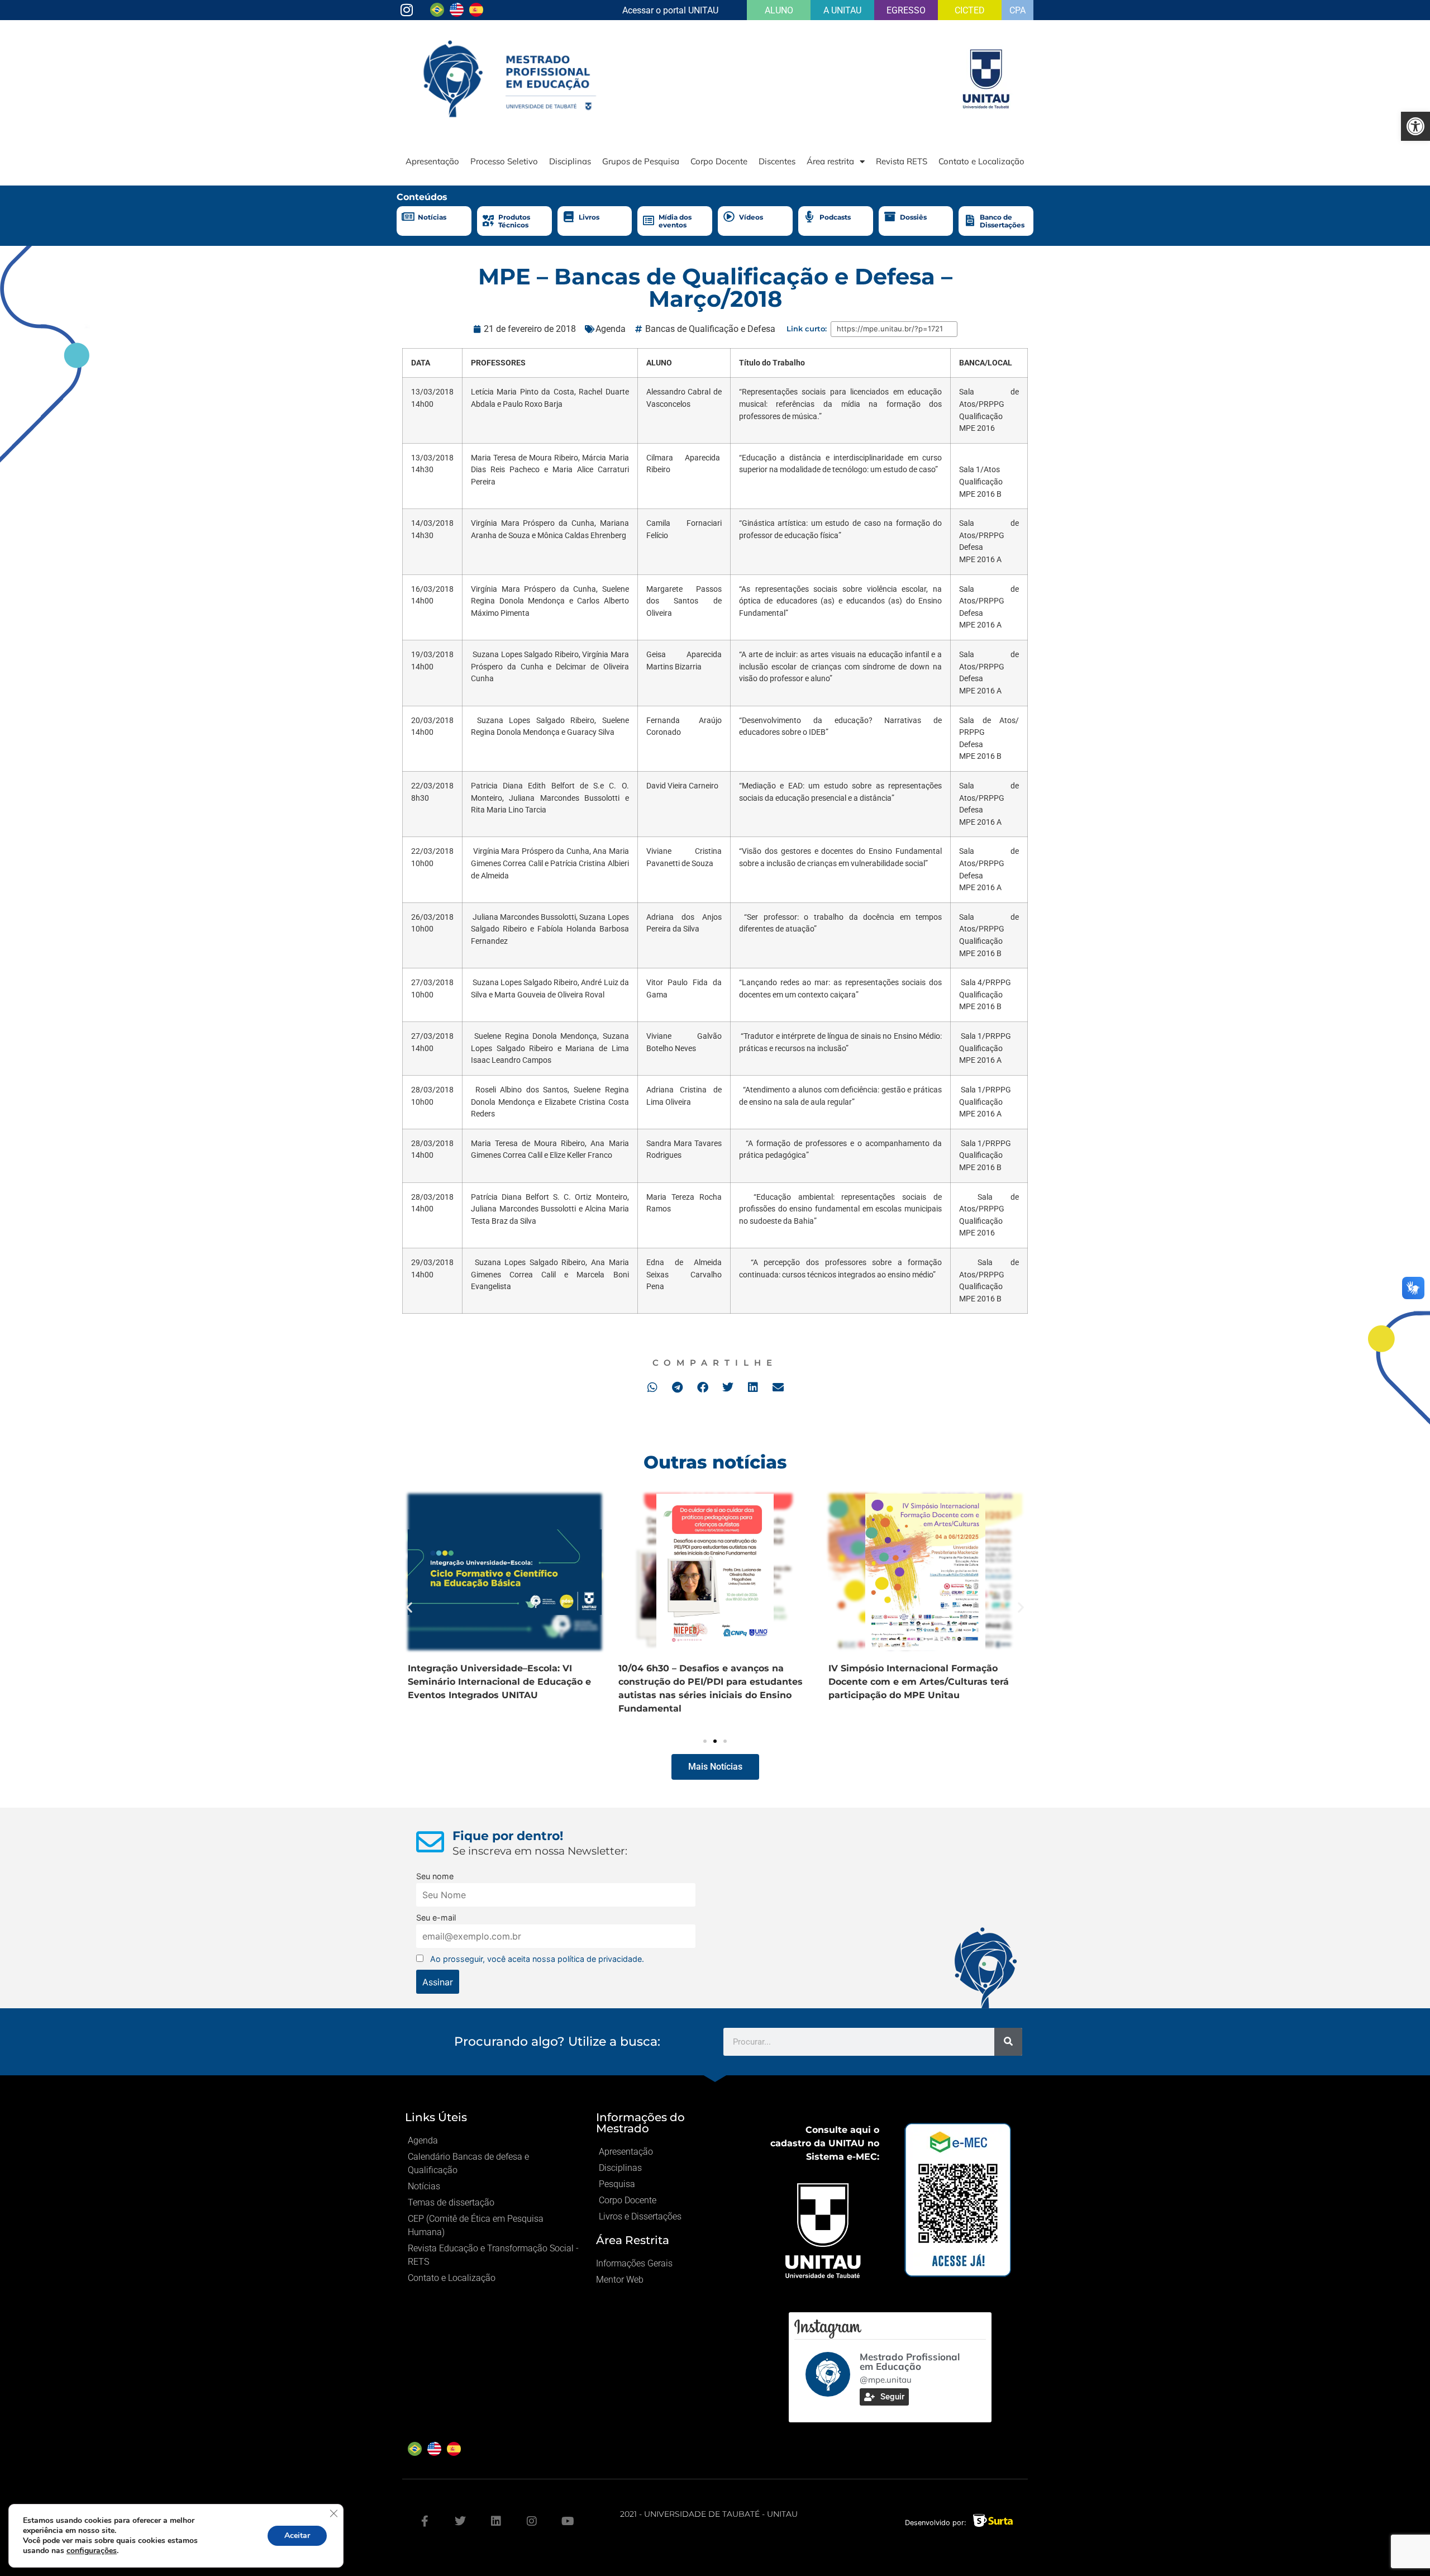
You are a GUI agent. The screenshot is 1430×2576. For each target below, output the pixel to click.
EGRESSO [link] (906, 10)
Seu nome (435, 1876)
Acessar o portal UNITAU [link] (670, 10)
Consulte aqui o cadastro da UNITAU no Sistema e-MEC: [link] (825, 2143)
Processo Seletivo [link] (504, 161)
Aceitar (297, 2535)
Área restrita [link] (830, 161)
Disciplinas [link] (570, 161)
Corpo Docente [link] (719, 161)
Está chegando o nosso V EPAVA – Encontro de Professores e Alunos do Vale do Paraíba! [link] (494, 1682)
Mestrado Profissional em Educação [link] (910, 2361)
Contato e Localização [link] (981, 161)
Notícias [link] (432, 217)
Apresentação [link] (432, 161)
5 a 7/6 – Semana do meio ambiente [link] (702, 1668)
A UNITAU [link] (842, 10)
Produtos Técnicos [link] (514, 221)
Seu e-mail (436, 1917)
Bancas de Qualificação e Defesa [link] (710, 329)
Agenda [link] (611, 329)
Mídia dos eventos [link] (675, 221)
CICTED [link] (970, 10)
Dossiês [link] (913, 217)
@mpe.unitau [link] (886, 2380)
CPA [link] (1017, 10)
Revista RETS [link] (902, 161)
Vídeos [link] (751, 217)
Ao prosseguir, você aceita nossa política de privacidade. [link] (537, 1959)
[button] (652, 1387)
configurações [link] (92, 2551)
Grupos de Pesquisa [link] (641, 161)
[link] (1415, 126)
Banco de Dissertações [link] (1002, 221)
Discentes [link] (777, 161)
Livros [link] (589, 217)
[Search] (1008, 2042)
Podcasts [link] (835, 217)
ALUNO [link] (779, 10)
